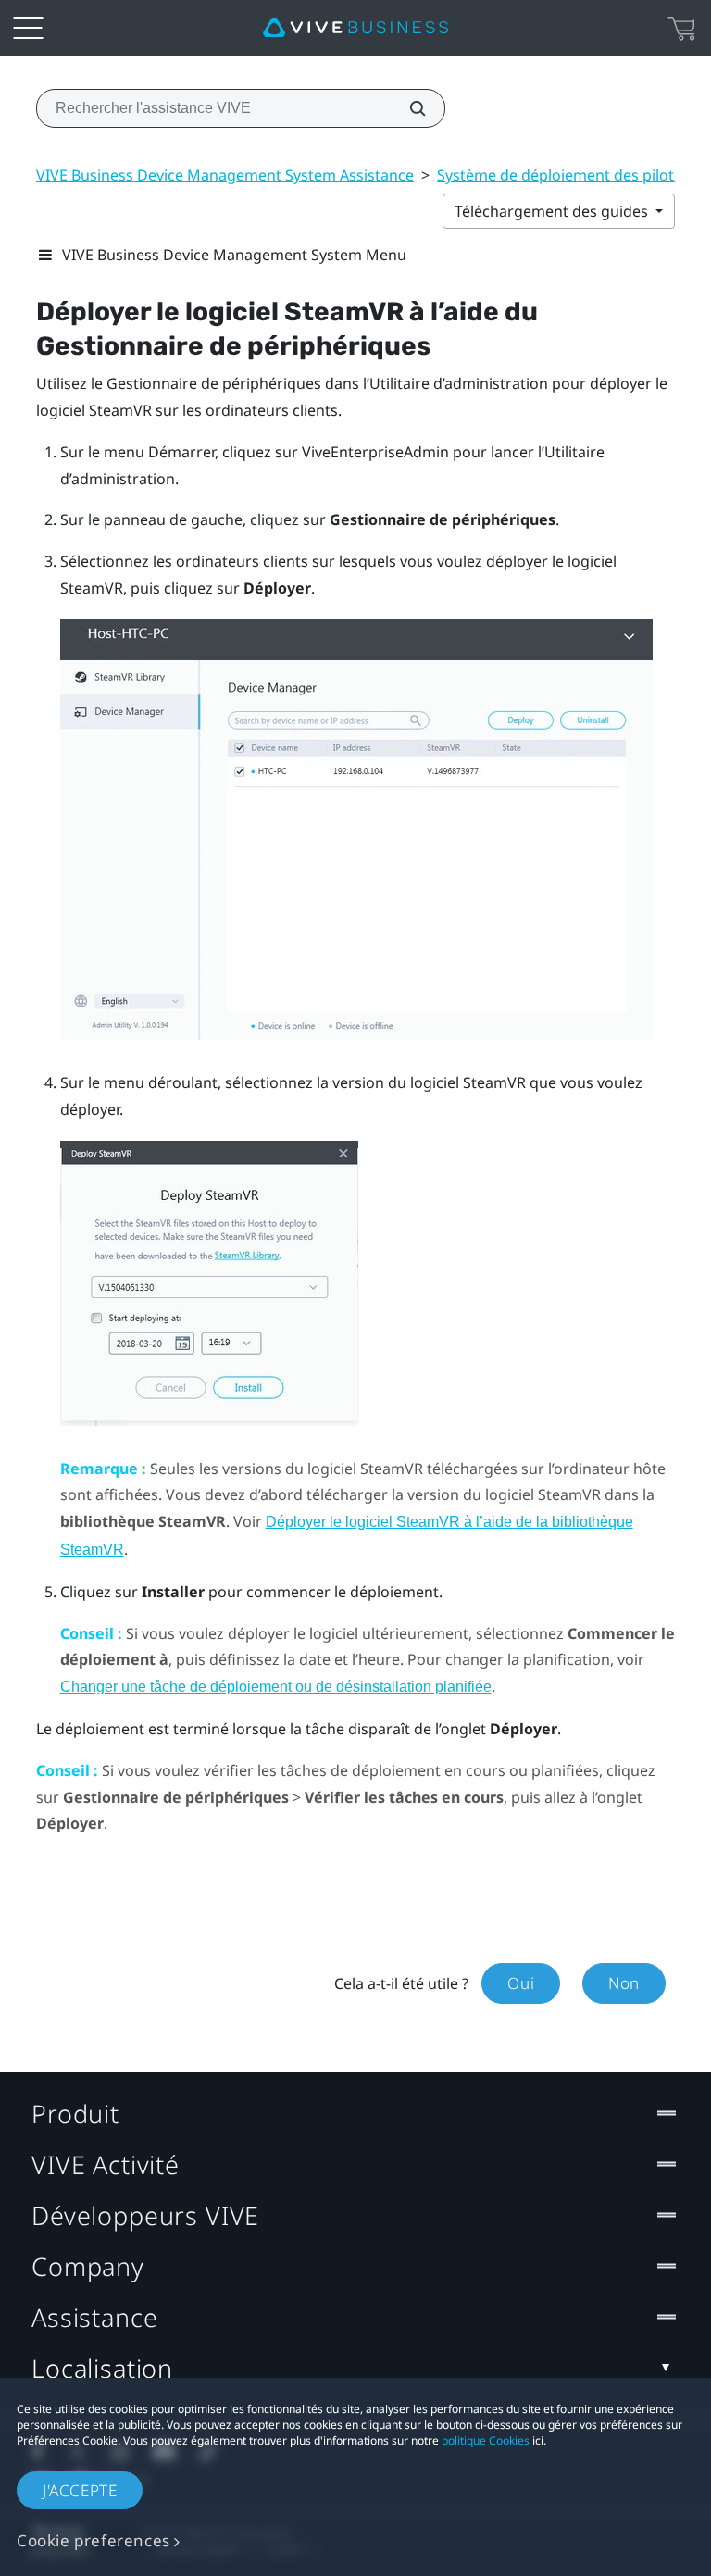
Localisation (102, 2368)
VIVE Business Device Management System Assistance (225, 175)
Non (624, 1983)
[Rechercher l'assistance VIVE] (407, 108)
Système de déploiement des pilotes (563, 175)
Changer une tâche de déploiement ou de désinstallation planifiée (276, 1687)
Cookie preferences (94, 2540)
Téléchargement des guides (553, 211)
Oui (521, 1983)
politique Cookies (486, 2440)
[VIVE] (355, 28)
